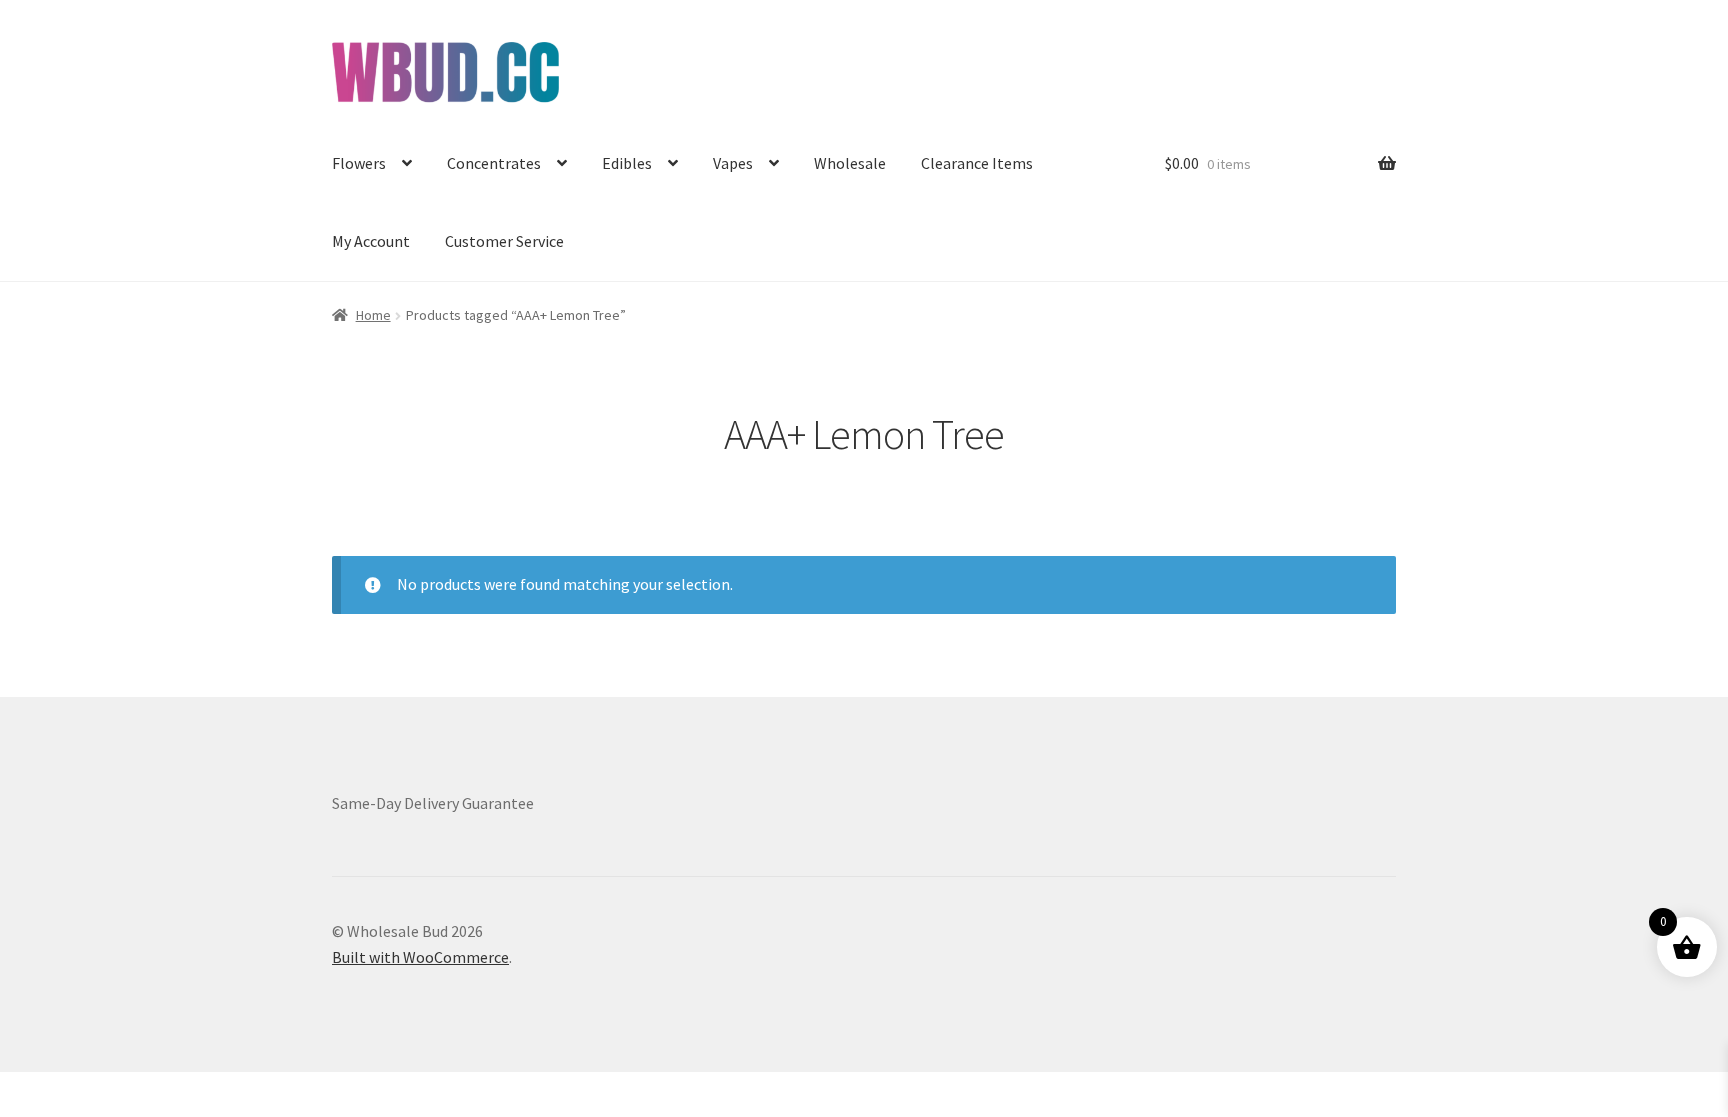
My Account (371, 241)
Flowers (359, 163)
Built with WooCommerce (420, 957)
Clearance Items (977, 163)
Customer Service (504, 241)
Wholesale (850, 163)
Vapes (733, 163)
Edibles (627, 163)
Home (373, 315)
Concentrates (494, 163)
